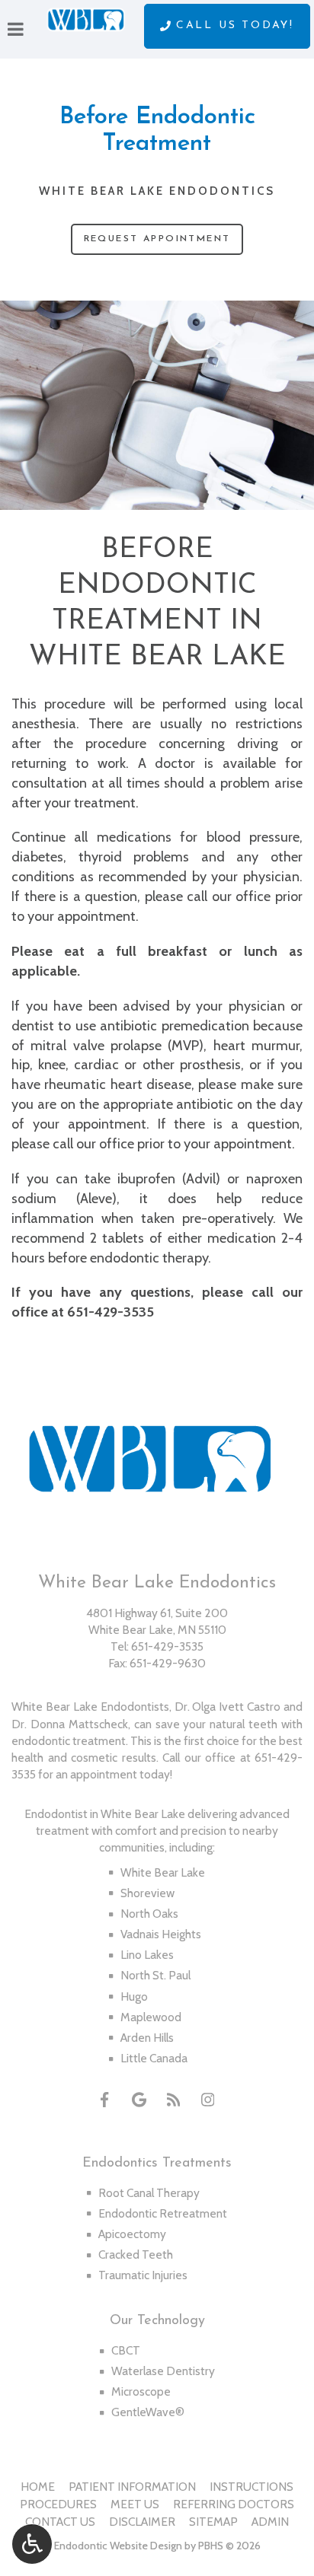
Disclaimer (142, 2522)
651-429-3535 (111, 1312)
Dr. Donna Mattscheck (70, 1724)
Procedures (58, 2504)
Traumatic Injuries (143, 2275)
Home (38, 2487)
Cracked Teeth (136, 2254)
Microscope (141, 2391)
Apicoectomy (132, 2234)
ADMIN (270, 2522)
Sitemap (213, 2522)
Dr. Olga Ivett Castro (228, 1707)
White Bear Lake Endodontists (90, 1707)
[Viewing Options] (32, 2544)
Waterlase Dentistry (163, 2371)
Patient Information (132, 2487)
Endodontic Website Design (118, 2546)
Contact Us (60, 2522)
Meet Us (135, 2504)
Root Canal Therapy (149, 2193)
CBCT (126, 2350)
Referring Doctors (234, 2504)
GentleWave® (148, 2412)
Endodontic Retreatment (163, 2213)
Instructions (252, 2487)
